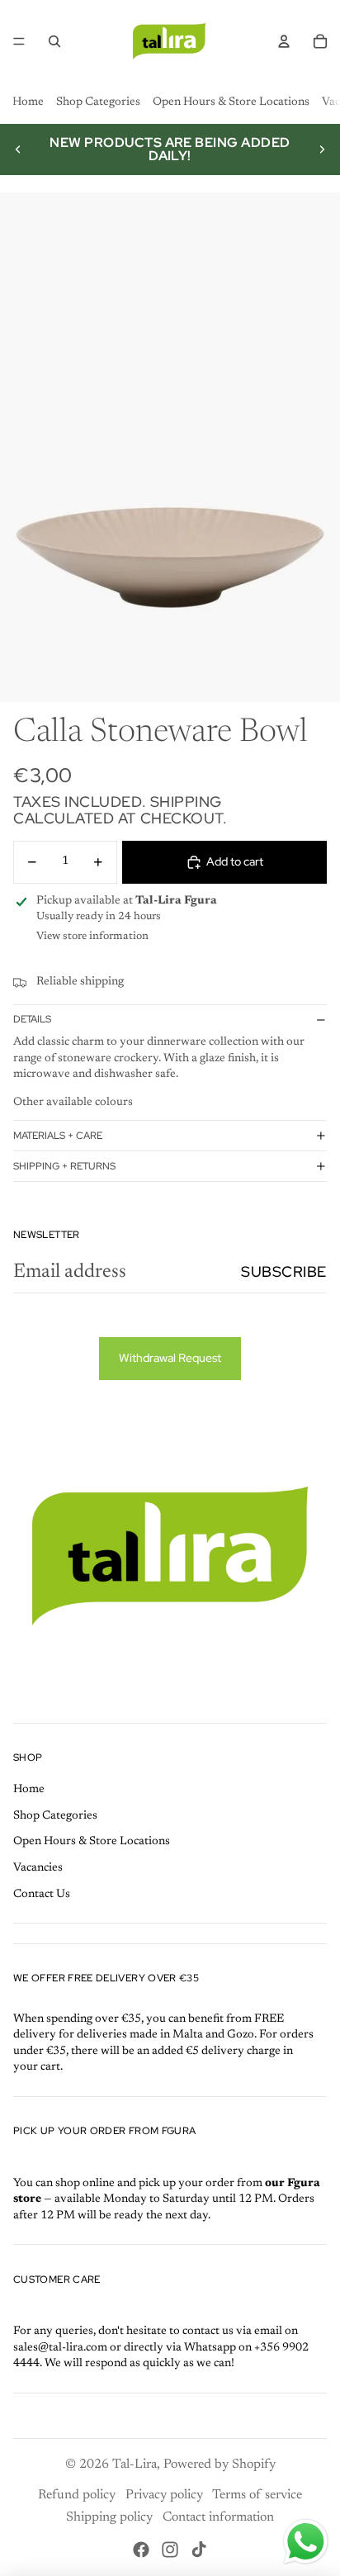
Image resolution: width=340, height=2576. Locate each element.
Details (32, 1019)
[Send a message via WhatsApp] (306, 2542)
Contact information (218, 2517)
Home (28, 102)
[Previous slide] (18, 149)
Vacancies (38, 1868)
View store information (92, 936)
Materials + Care (58, 1136)
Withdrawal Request (170, 1358)
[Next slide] (322, 149)
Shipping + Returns (64, 1166)
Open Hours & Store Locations (231, 102)
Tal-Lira (135, 2465)
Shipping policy (109, 2517)
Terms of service (257, 2495)
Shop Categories (98, 102)
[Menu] (19, 41)
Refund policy (77, 2495)
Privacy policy (164, 2495)
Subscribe (284, 1271)
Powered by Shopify (220, 2465)
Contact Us (42, 1895)
